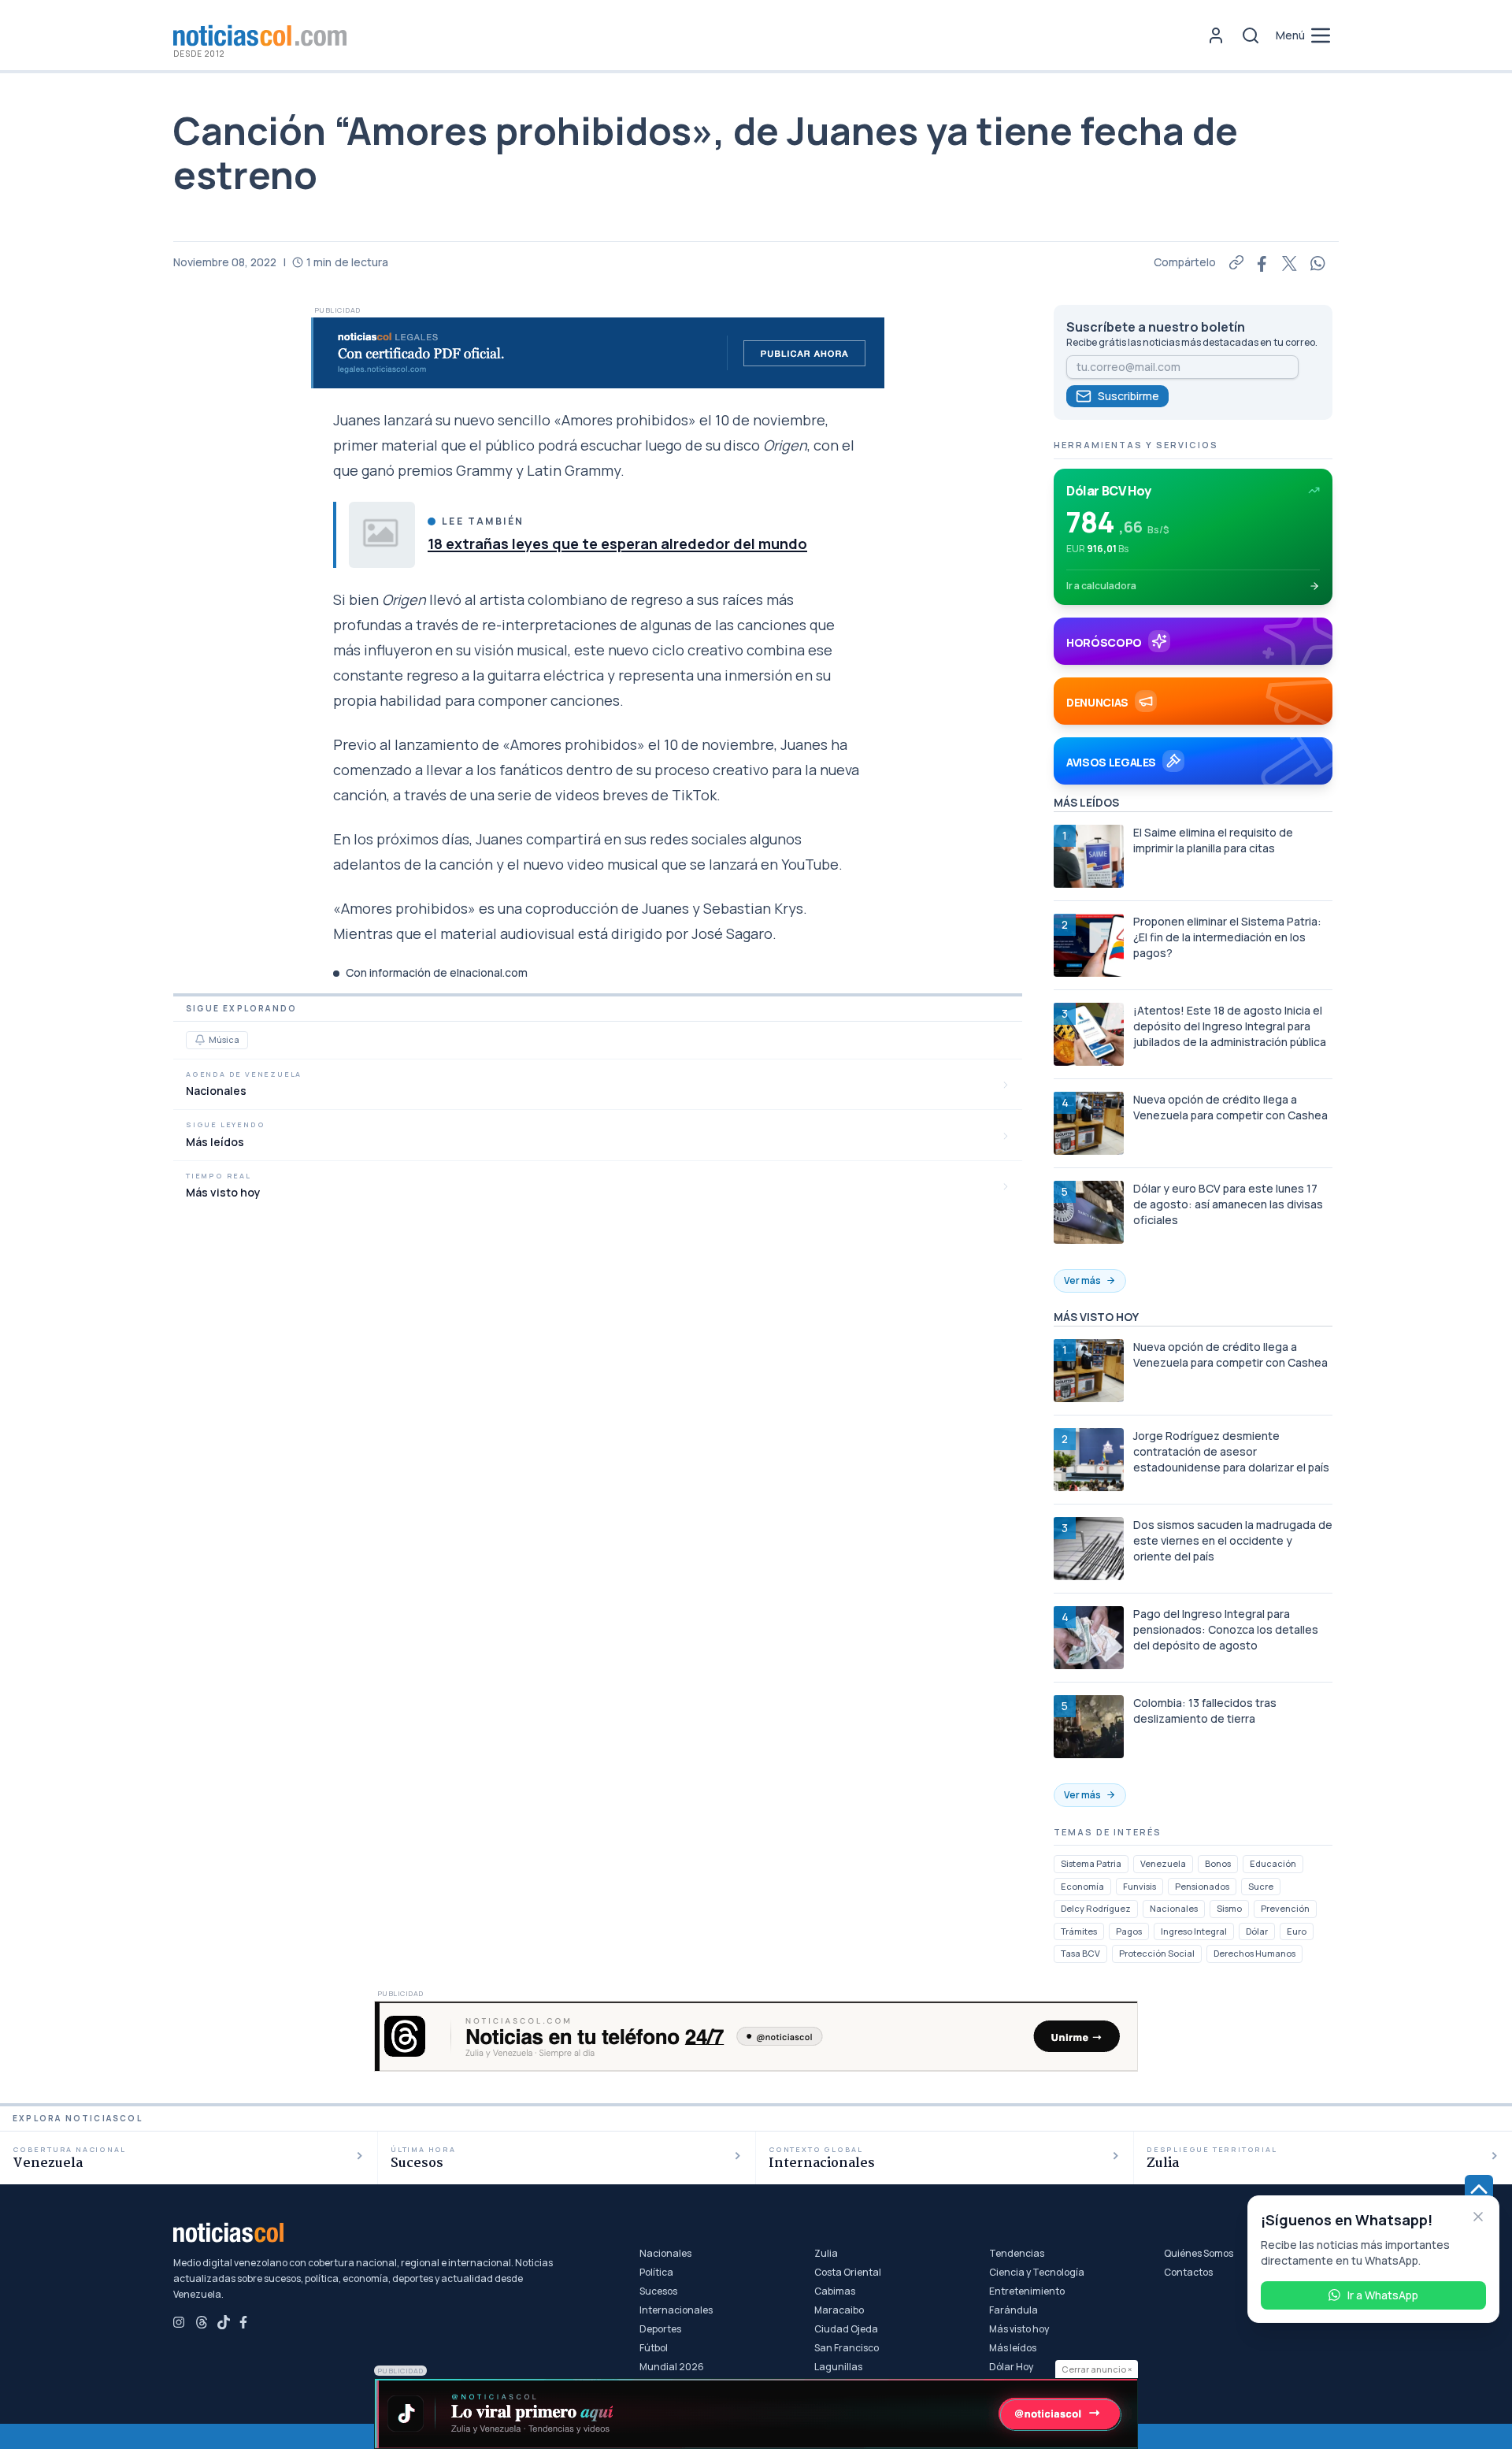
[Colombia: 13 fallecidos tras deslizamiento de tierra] (1089, 1727)
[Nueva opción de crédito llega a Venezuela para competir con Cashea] (1089, 1123)
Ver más (1082, 1280)
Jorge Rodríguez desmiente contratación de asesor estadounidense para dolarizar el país (1231, 1451)
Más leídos (1013, 2348)
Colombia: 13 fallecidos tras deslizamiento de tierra (1205, 1711)
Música (224, 1039)
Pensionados (1202, 1886)
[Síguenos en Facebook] (246, 2322)
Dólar (1257, 1931)
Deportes (660, 2329)
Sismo (1229, 1908)
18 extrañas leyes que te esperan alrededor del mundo (617, 544)
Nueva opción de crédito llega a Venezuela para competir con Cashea (1230, 1107)
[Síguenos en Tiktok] (224, 2322)
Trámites (1079, 1931)
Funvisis (1140, 1886)
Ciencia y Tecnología (1037, 2273)
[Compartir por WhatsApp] (1318, 262)
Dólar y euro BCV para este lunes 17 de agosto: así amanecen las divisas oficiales (1228, 1204)
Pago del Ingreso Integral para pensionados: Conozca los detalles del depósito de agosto (1226, 1629)
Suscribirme (1128, 396)
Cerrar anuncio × (1097, 2369)
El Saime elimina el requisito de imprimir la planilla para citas (1213, 840)
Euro (1297, 1931)
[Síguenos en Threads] (202, 2322)
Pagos (1129, 1931)
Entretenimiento (1027, 2291)
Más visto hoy (1019, 2329)
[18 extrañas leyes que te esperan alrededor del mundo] (382, 535)
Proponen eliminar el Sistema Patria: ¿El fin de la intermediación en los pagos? (1227, 937)
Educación (1273, 1863)
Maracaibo (839, 2310)
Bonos (1218, 1863)
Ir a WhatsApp (1383, 2295)
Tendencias (1017, 2254)
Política (656, 2273)
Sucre (1261, 1886)
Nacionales (1174, 1908)
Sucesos (658, 2291)
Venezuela (1163, 1863)
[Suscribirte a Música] (200, 1040)
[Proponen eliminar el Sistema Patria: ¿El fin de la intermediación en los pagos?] (1089, 945)
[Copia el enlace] (1236, 262)
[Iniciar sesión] (1216, 35)
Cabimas (835, 2291)
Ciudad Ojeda (846, 2329)
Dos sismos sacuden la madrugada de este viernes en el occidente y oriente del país (1233, 1540)
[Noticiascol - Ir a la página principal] (260, 35)
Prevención (1285, 1908)
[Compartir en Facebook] (1263, 262)
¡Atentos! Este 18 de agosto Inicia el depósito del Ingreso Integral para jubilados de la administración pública (1230, 1026)
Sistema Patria (1091, 1863)
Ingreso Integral (1194, 1931)
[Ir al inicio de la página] (1479, 2189)
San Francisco (847, 2348)
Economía (1082, 1886)
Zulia (826, 2254)
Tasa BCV (1080, 1953)
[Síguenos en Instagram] (180, 2322)
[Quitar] (1478, 2217)
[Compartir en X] (1290, 262)
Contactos (1188, 2273)
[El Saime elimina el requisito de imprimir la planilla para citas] (1089, 856)
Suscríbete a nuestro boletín (1156, 327)
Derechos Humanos (1254, 1953)
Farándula (1014, 2310)
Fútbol (654, 2348)
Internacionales (676, 2310)
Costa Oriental (848, 2273)
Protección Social (1157, 1953)
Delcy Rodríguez (1096, 1908)
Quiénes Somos (1199, 2254)
